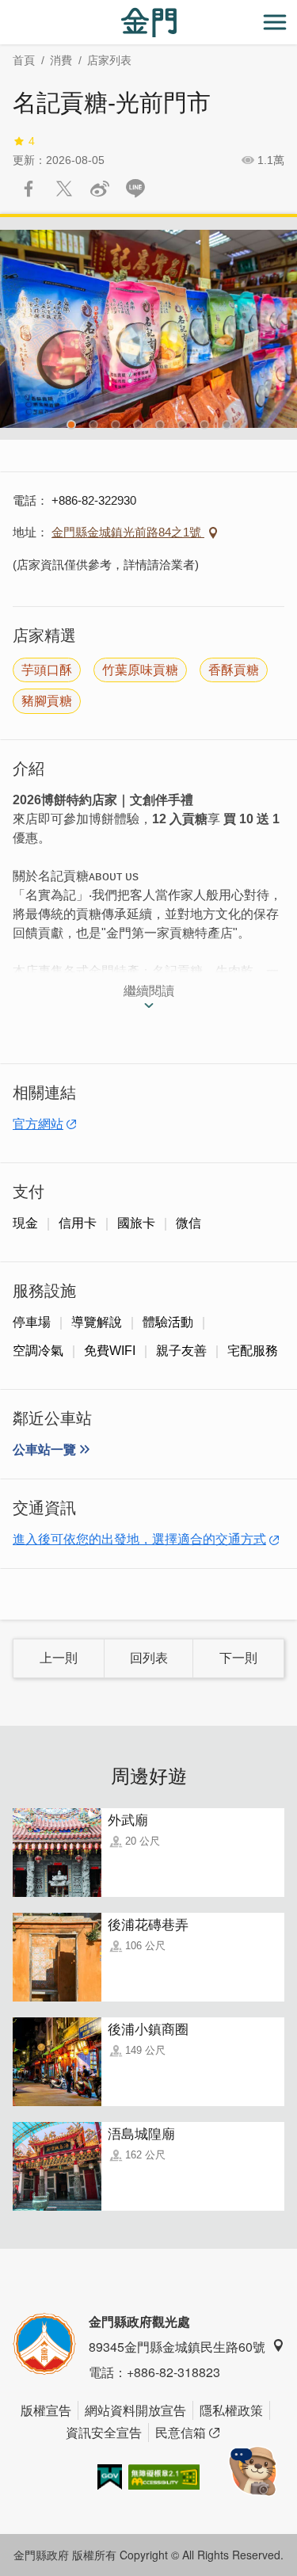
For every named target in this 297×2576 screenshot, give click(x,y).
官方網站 (38, 1124)
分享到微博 (100, 189)
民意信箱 (181, 2432)
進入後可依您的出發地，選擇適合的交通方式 (139, 1539)
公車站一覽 (44, 1450)
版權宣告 (46, 2410)
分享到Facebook (29, 189)
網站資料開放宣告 (135, 2410)
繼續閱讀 (149, 991)
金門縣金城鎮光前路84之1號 (128, 532)
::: (5, 9)
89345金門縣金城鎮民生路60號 (177, 2347)
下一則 (238, 1658)
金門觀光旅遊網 (149, 23)
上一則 (59, 1658)
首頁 (24, 60)
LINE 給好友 (135, 189)
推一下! (64, 189)
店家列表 (109, 60)
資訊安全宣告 (104, 2432)
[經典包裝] (148, 328)
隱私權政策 (231, 2410)
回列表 (149, 1658)
